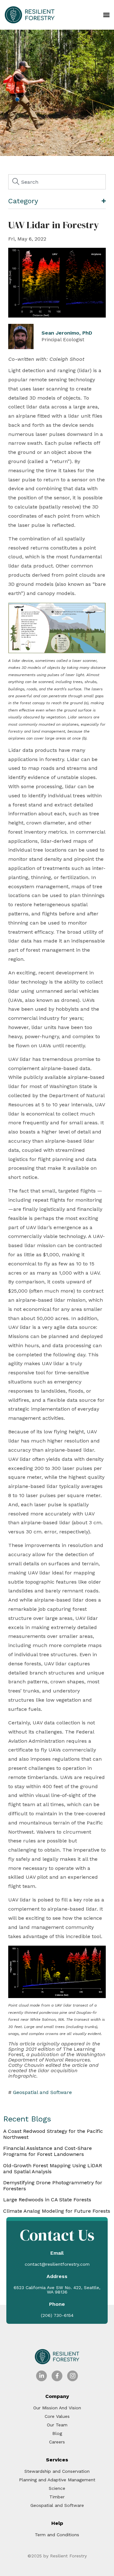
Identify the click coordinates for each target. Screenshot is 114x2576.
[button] (107, 15)
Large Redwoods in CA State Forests (47, 2200)
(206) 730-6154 (57, 2315)
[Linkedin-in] (41, 2376)
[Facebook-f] (57, 2376)
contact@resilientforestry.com (57, 2264)
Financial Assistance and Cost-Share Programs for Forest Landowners (47, 2151)
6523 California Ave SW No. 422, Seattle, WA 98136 (57, 2290)
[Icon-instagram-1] (73, 2376)
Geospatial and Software (42, 2092)
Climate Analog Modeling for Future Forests (57, 2211)
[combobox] (57, 182)
